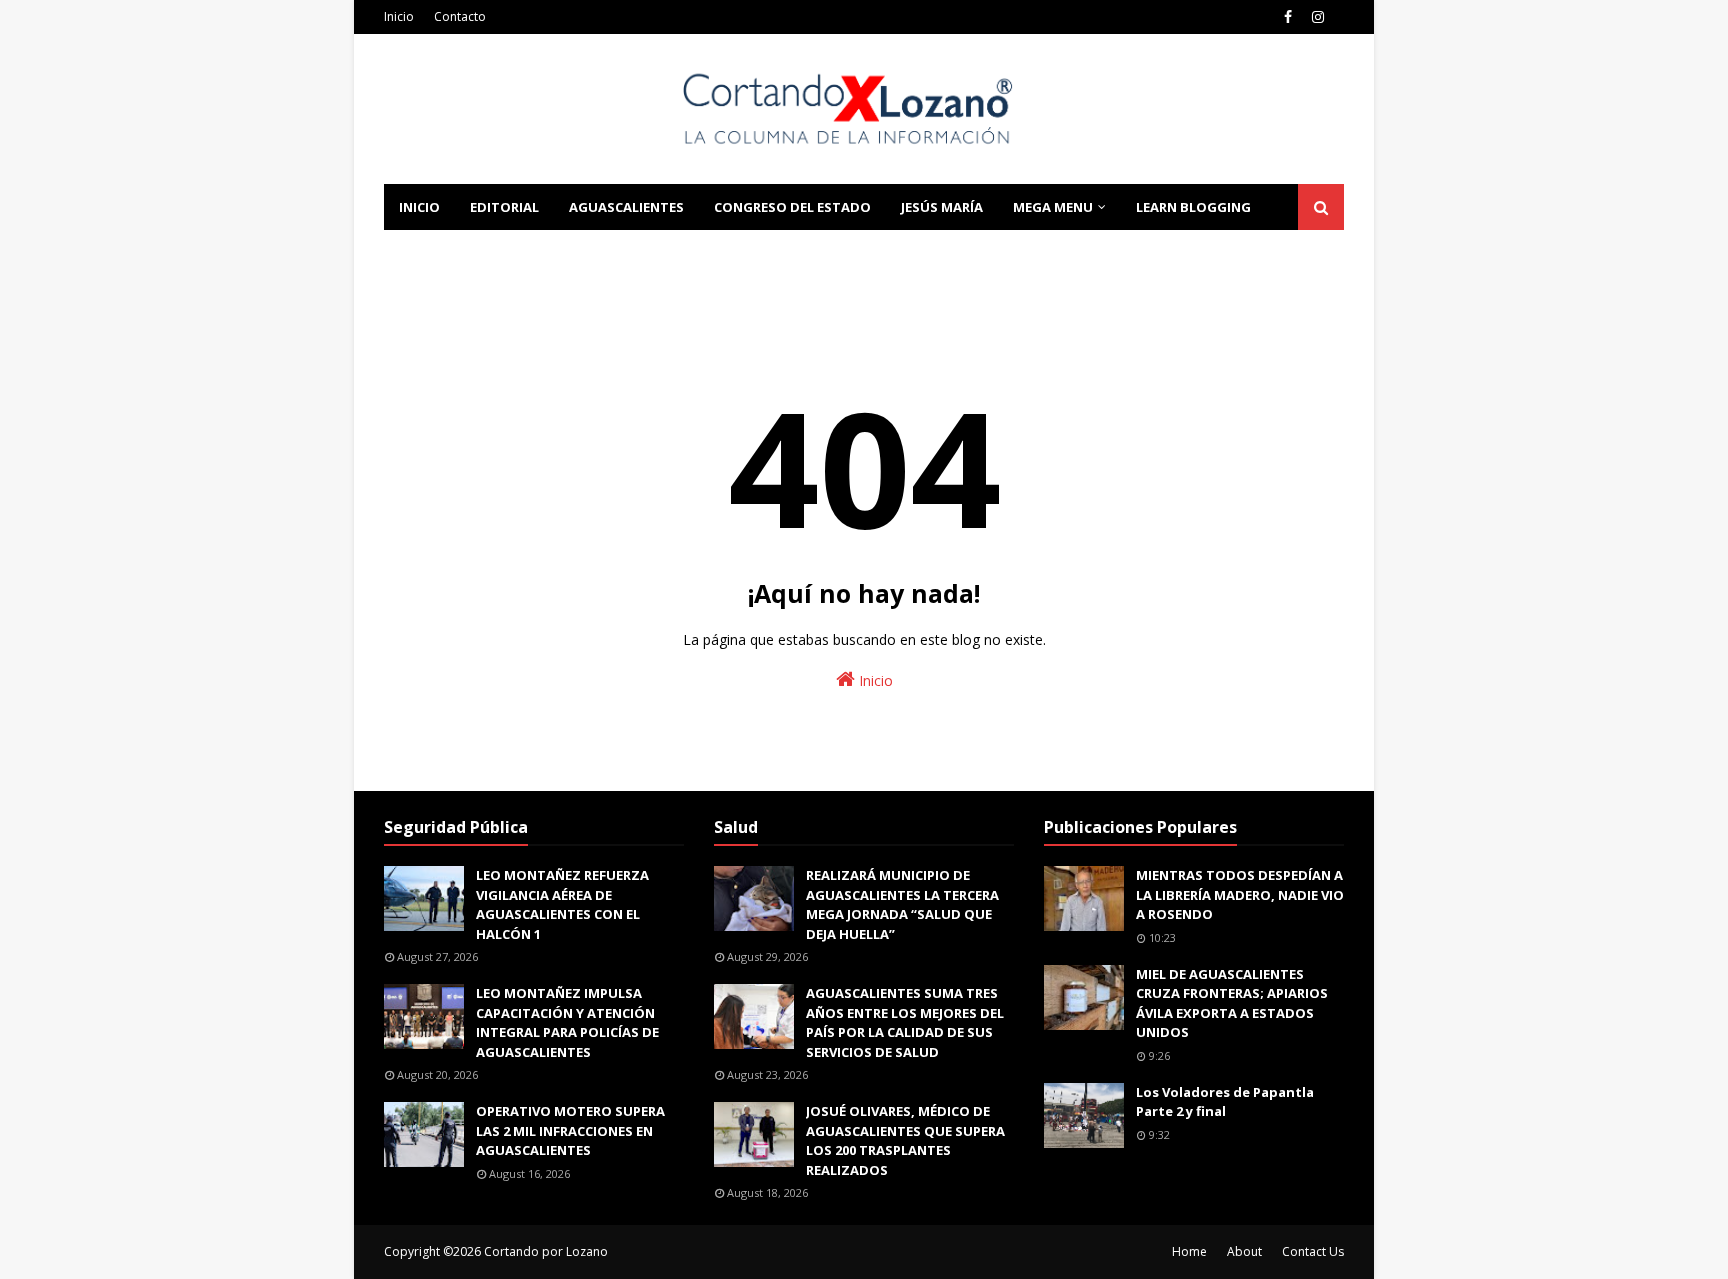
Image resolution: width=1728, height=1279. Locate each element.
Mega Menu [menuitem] (1053, 207)
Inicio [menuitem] (419, 207)
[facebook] (1288, 17)
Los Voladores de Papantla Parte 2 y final (1225, 1102)
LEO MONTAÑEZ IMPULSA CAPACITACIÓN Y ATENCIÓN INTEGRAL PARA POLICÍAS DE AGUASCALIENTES (567, 1022)
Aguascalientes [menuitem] (626, 207)
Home (1189, 1251)
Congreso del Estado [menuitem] (792, 207)
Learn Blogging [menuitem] (1193, 207)
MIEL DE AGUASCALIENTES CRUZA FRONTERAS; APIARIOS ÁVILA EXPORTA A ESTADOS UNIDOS (1232, 1003)
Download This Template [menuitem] (655, 253)
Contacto (460, 16)
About (1244, 1251)
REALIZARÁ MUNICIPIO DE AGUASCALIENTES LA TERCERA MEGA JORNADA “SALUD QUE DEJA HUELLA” (902, 904)
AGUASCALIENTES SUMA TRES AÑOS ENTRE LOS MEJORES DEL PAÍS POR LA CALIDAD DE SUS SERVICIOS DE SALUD (905, 1022)
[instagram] (1318, 17)
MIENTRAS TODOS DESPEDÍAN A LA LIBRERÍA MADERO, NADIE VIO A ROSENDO (1240, 894)
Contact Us (1313, 1251)
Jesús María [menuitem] (942, 207)
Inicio (399, 16)
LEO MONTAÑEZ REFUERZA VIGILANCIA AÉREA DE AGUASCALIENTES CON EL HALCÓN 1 (562, 904)
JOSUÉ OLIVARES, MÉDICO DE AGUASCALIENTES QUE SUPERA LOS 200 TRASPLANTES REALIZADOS (905, 1140)
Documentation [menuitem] (459, 253)
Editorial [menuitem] (504, 207)
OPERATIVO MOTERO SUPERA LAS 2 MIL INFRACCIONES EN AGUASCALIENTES (570, 1130)
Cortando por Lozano (546, 1251)
